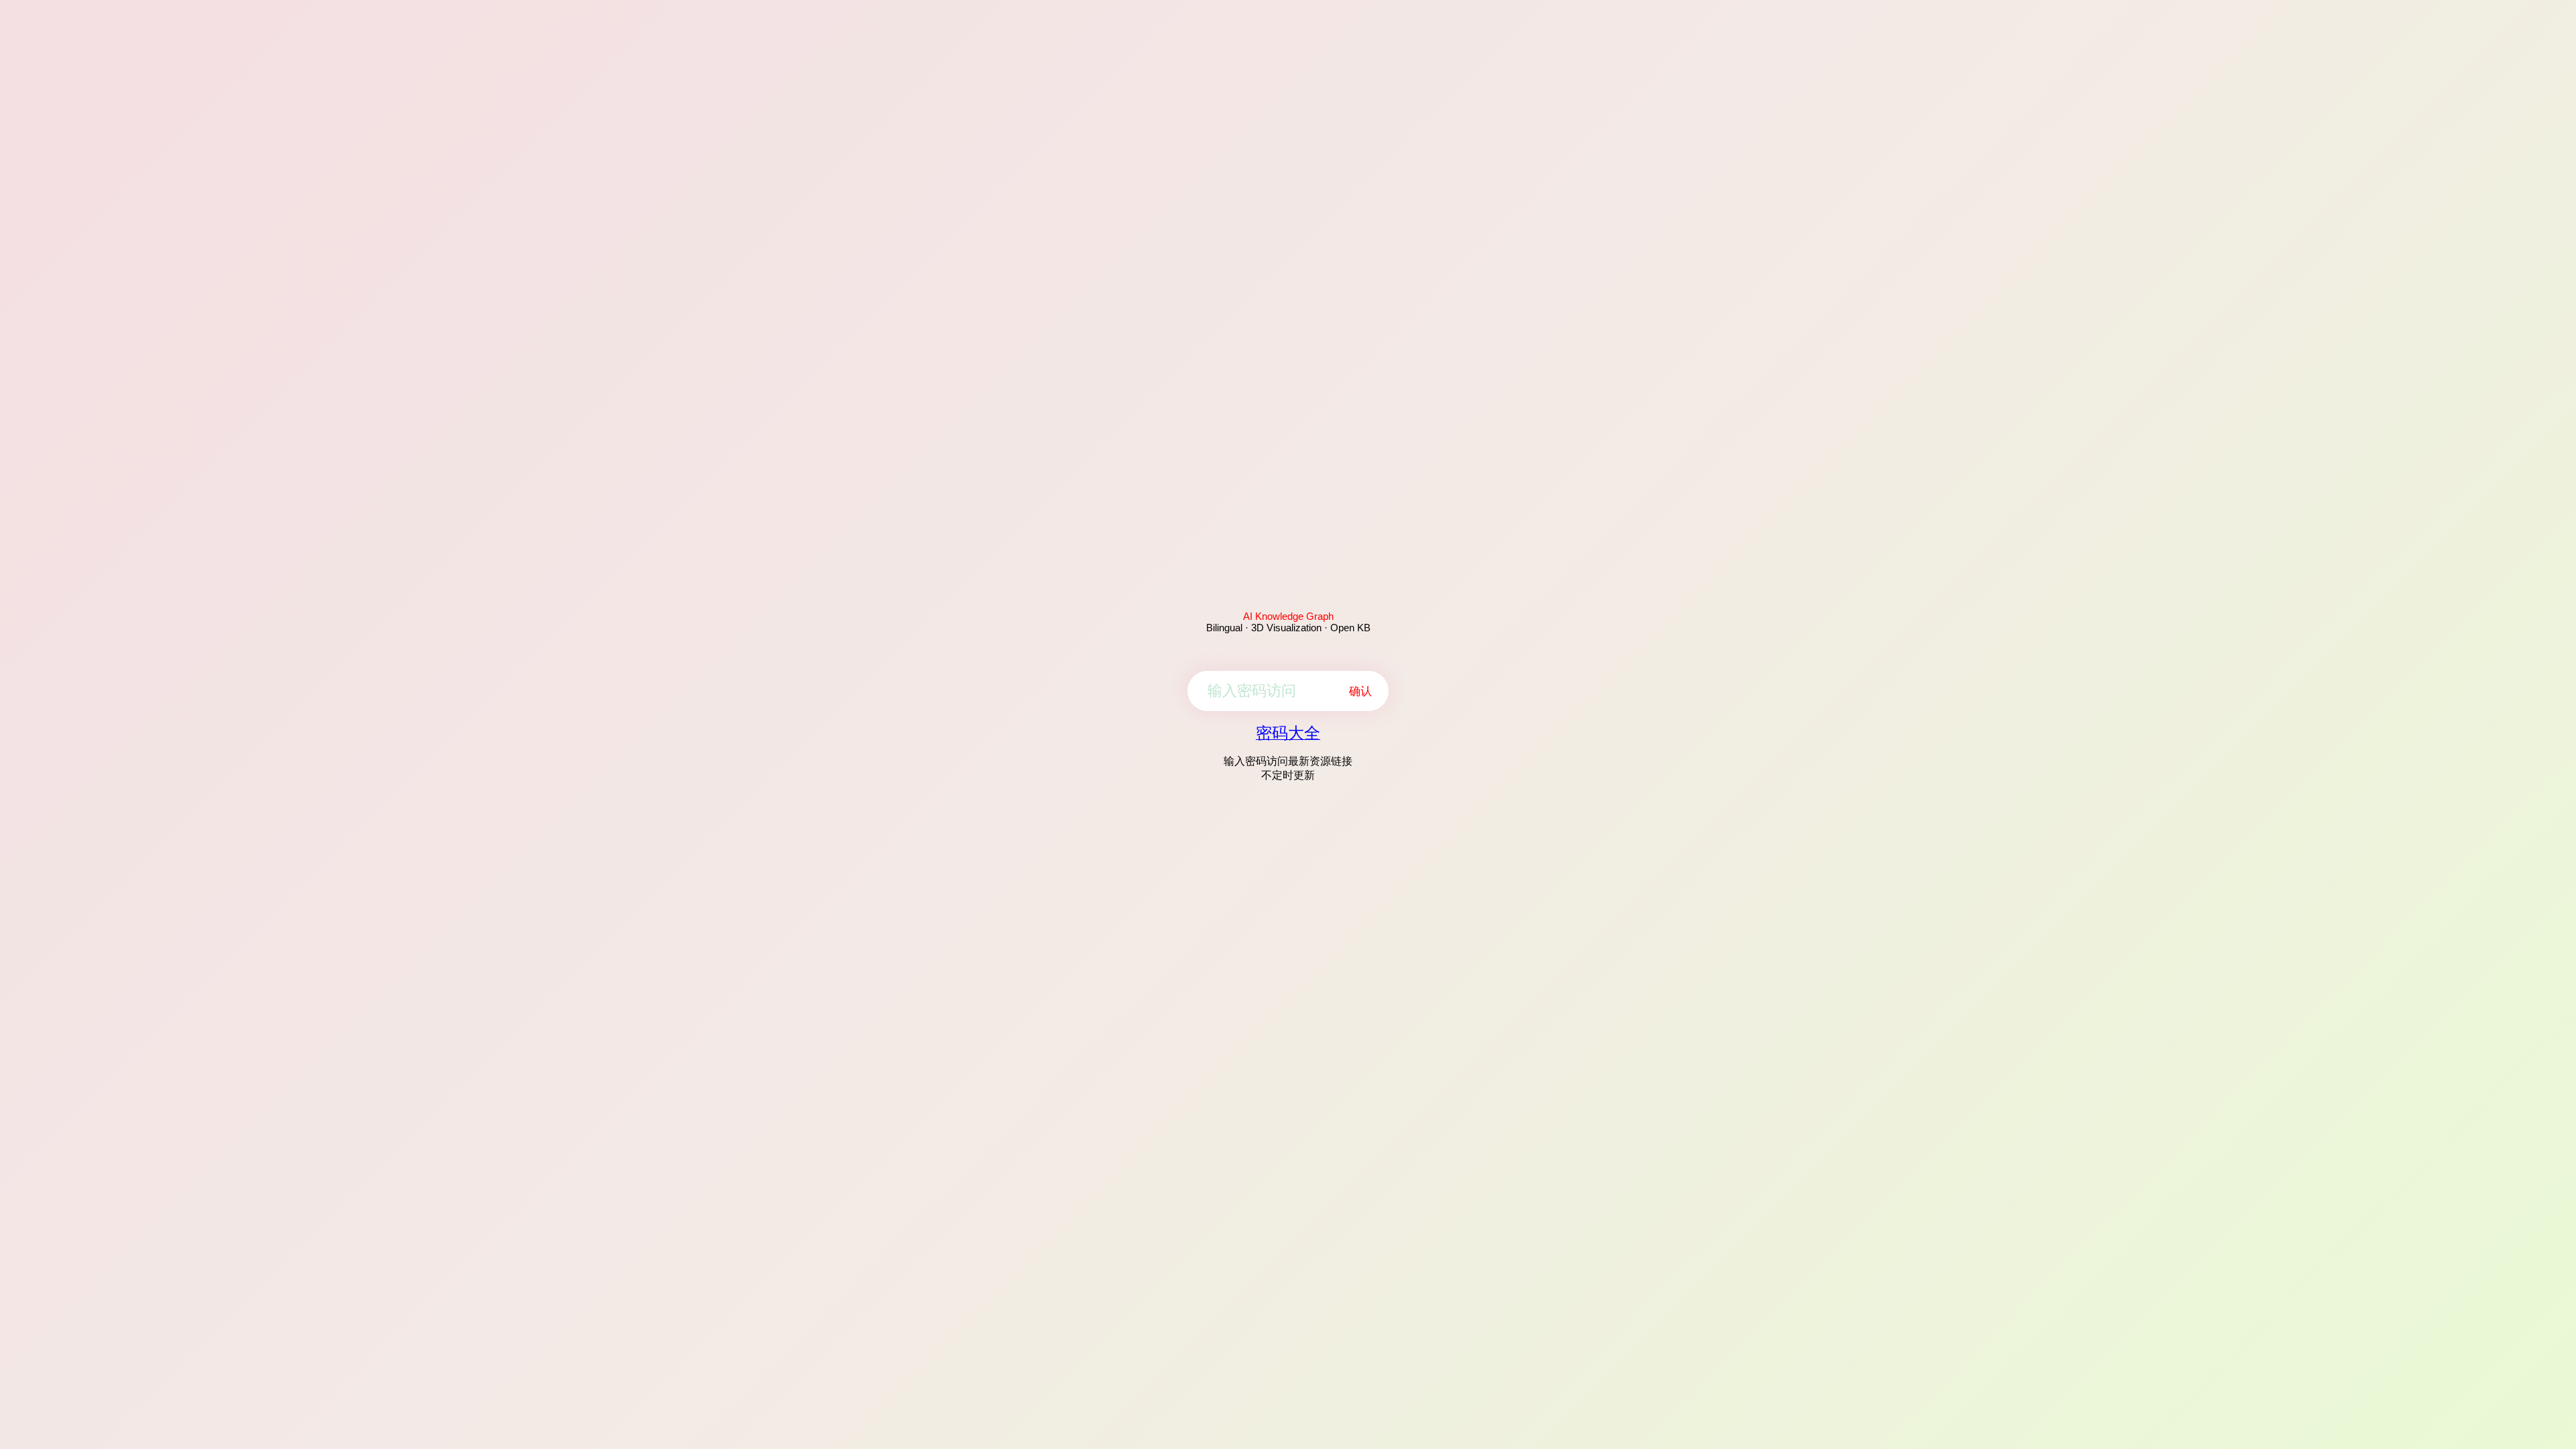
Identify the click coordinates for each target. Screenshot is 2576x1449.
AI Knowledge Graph (1288, 616)
